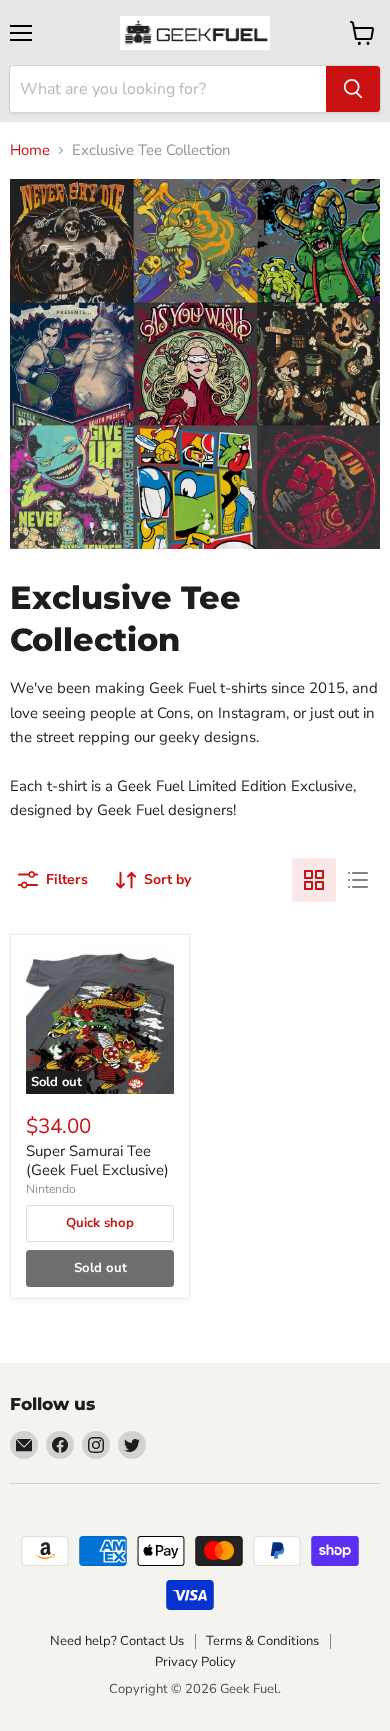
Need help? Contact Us (117, 1641)
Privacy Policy (195, 1662)
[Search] (353, 89)
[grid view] (314, 880)
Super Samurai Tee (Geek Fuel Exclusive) (97, 1161)
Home (30, 150)
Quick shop (100, 1223)
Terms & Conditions (262, 1641)
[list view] (358, 880)
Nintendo (51, 1189)
